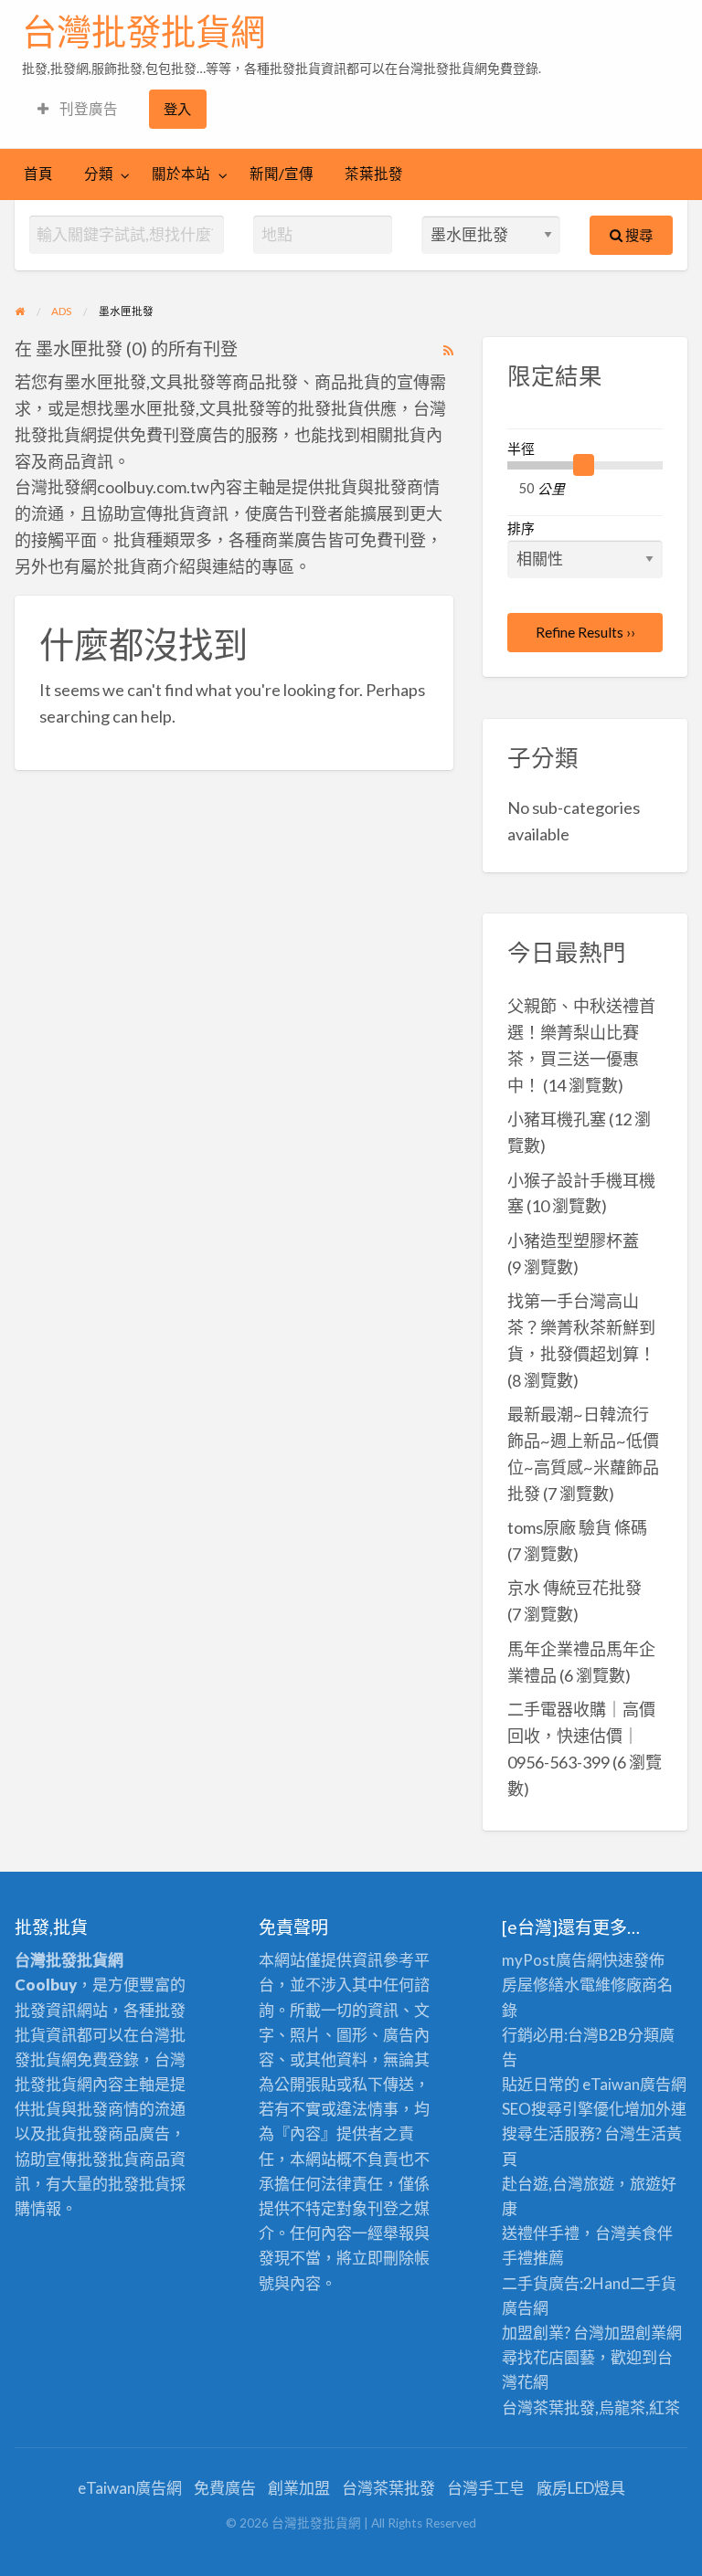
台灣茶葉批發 (548, 2407)
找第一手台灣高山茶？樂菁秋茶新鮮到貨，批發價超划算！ (581, 1327)
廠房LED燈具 (581, 2488)
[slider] (584, 465)
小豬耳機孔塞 (557, 1119)
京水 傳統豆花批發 (574, 1588)
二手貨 (653, 2283)
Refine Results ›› (585, 632)
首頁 (38, 174)
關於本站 (181, 174)
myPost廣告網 (552, 1960)
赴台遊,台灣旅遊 (558, 2184)
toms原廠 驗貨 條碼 (577, 1527)
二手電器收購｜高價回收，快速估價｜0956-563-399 (581, 1736)
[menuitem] (78, 109)
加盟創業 (635, 2333)
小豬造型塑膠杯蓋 (573, 1240)
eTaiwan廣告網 (634, 2084)
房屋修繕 (533, 1985)
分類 (99, 174)
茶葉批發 (374, 174)
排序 (521, 528)
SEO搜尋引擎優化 (563, 2109)
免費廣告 (225, 2488)
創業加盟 (299, 2488)
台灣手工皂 (486, 2488)
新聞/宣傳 (282, 174)
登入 (177, 109)
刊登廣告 (87, 109)
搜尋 (638, 235)
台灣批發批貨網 (144, 32)
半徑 (521, 449)
